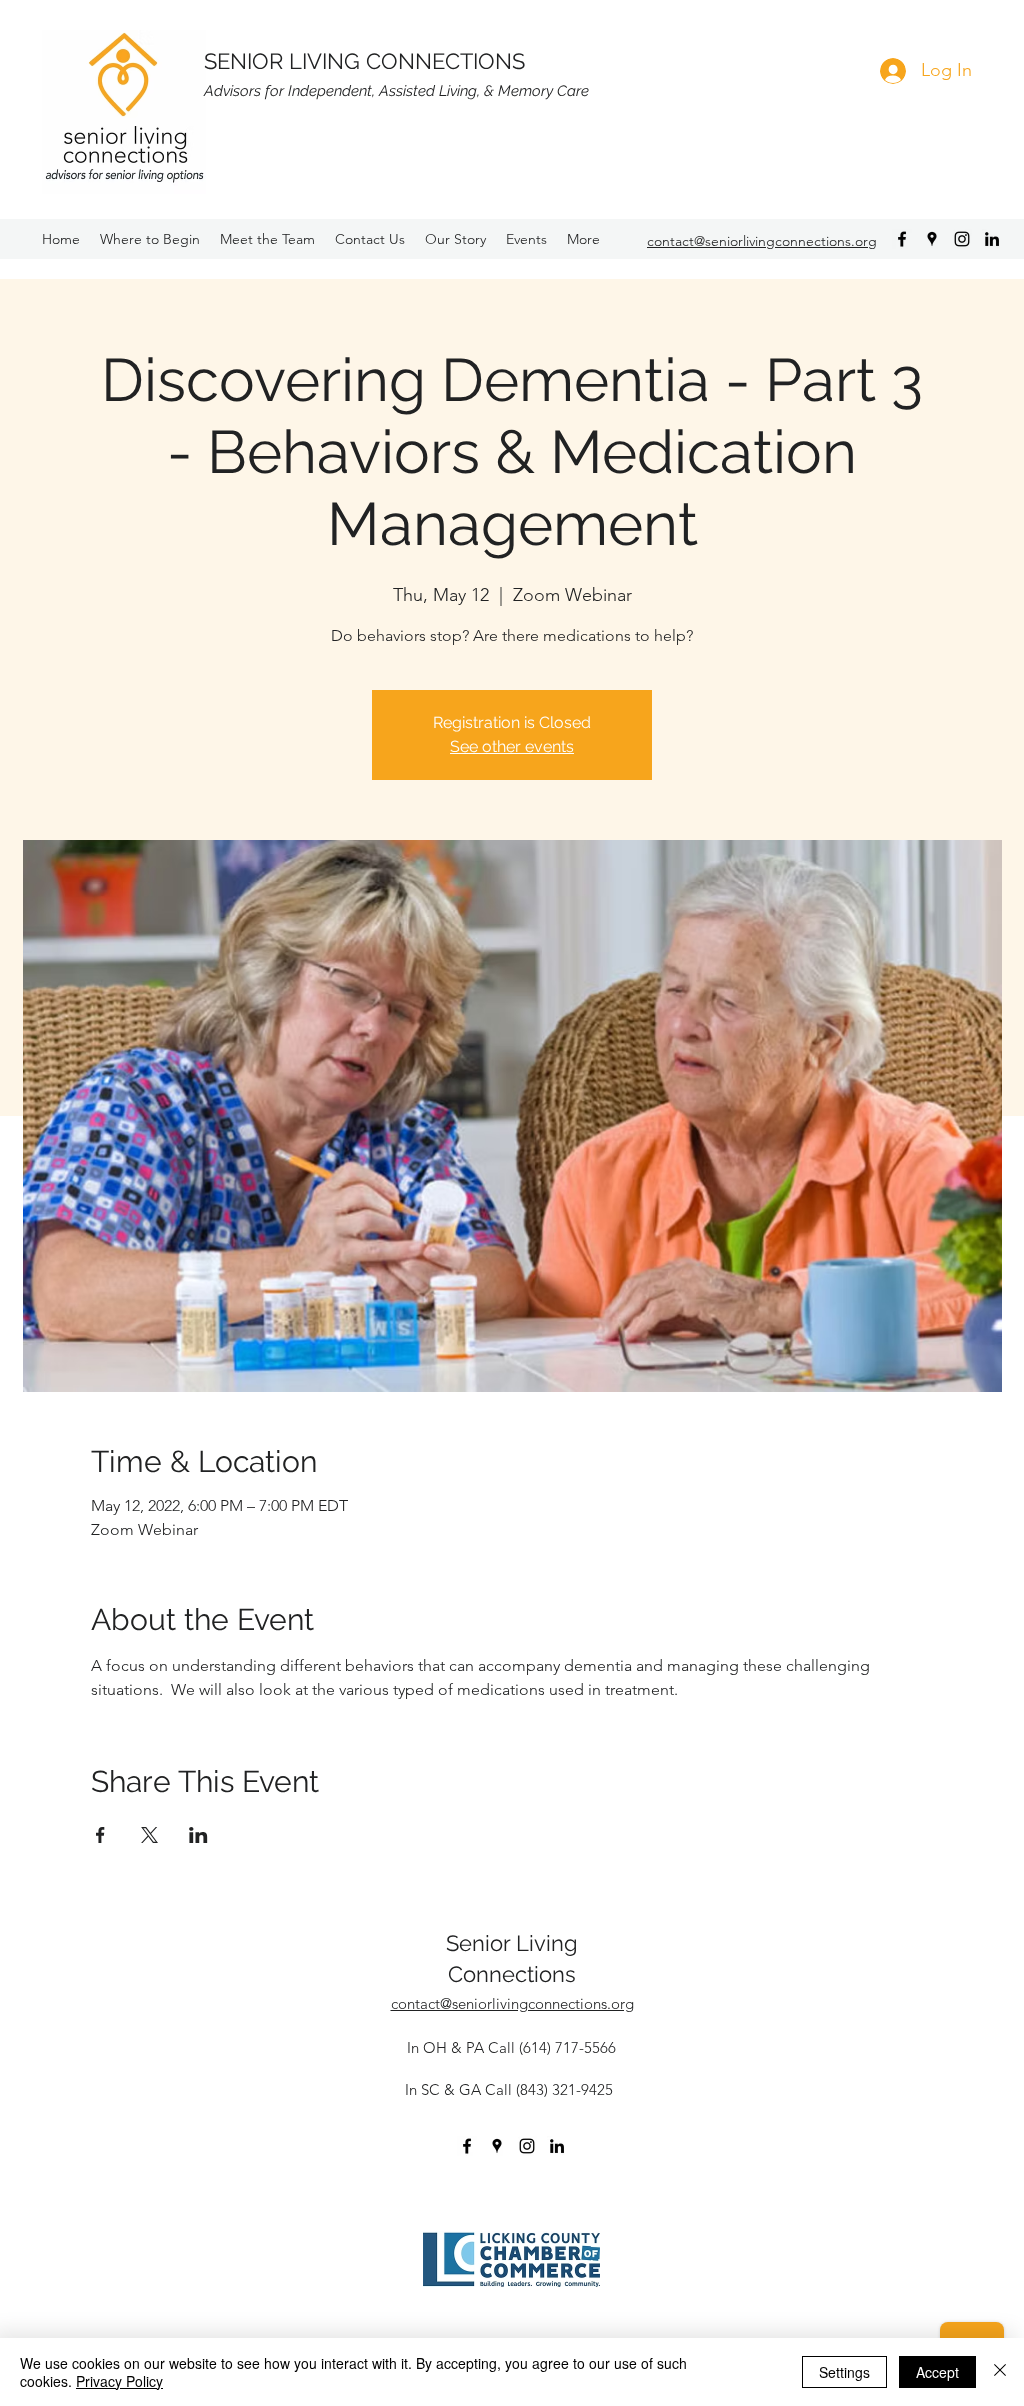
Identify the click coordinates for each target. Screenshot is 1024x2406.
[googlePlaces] (932, 239)
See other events (512, 746)
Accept (937, 2372)
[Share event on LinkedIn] (198, 1835)
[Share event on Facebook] (100, 1835)
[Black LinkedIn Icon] (992, 239)
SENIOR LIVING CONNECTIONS (364, 61)
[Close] (1000, 2372)
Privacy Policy (119, 2381)
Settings (844, 2372)
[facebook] (902, 239)
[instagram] (962, 239)
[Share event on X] (149, 1835)
